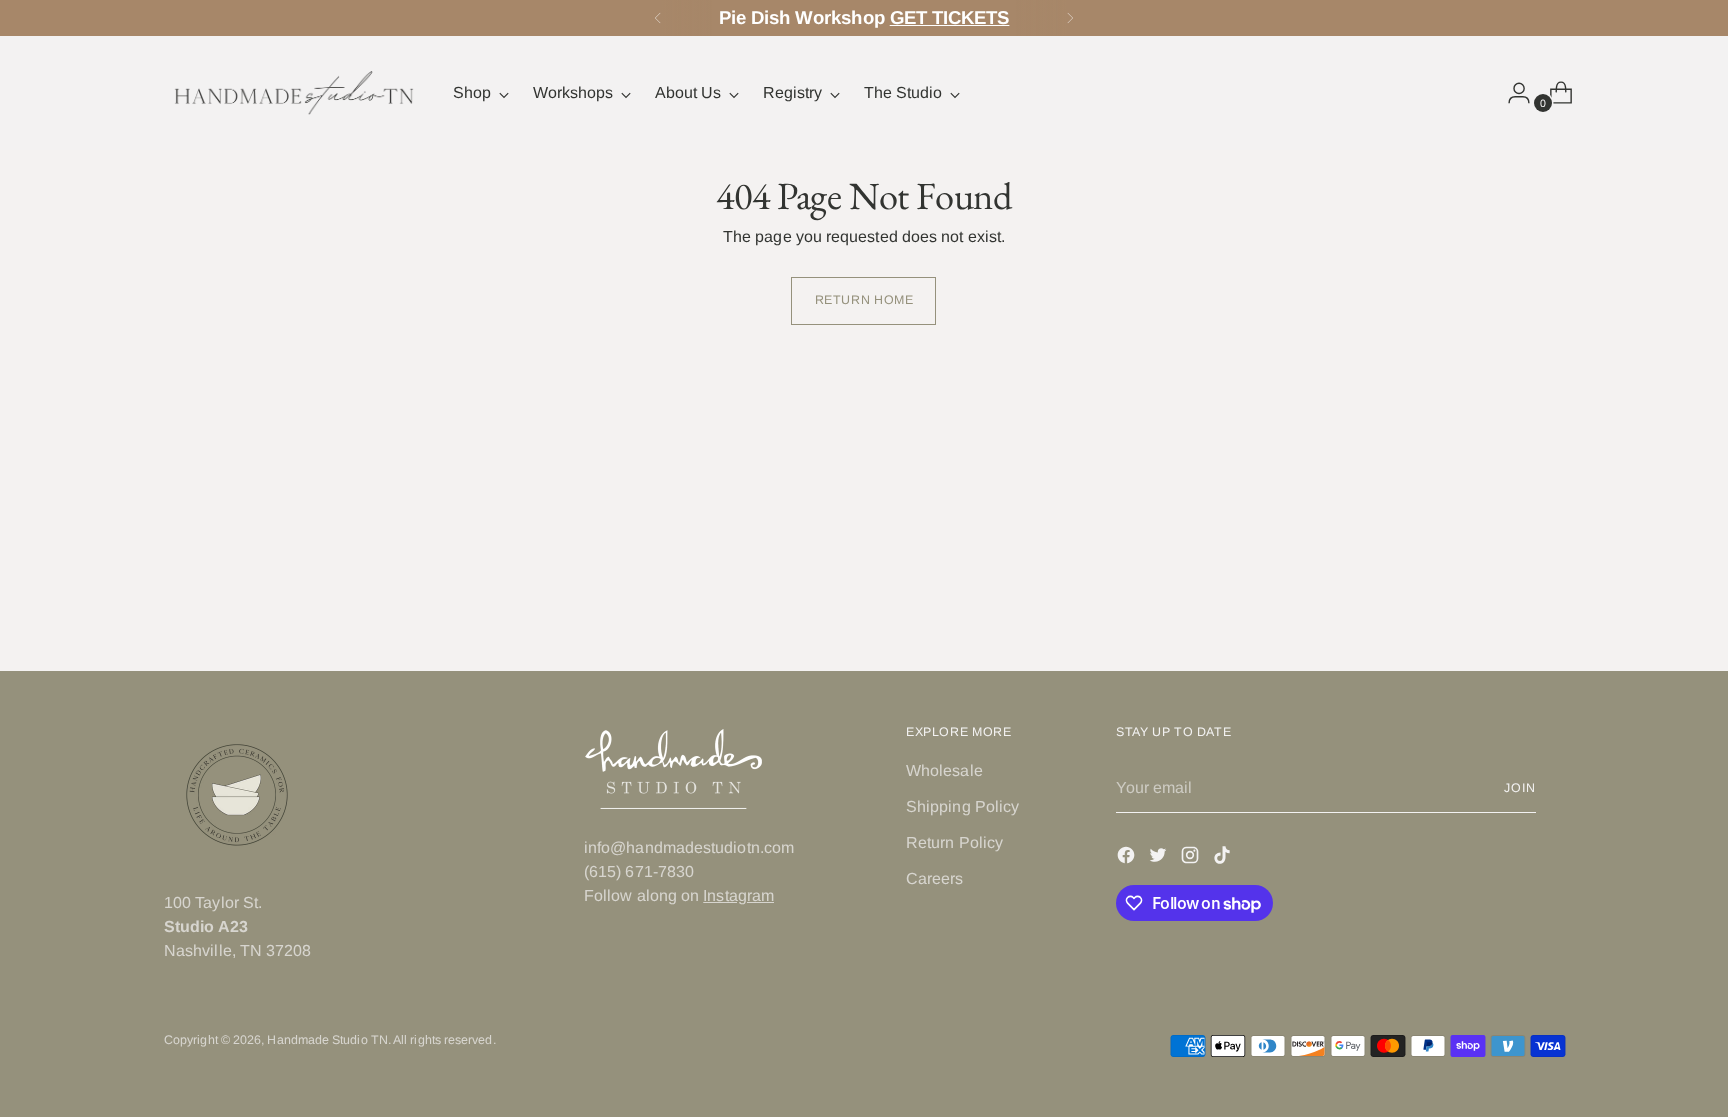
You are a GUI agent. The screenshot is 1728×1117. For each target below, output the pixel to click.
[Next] (1070, 18)
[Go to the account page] (1511, 93)
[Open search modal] (1469, 93)
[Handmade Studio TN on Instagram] (1192, 858)
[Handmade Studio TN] (294, 93)
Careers (935, 878)
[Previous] (658, 18)
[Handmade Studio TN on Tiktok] (1224, 858)
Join (1520, 788)
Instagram (738, 895)
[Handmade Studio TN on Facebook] (1128, 858)
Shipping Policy (962, 806)
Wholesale (944, 770)
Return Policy (954, 842)
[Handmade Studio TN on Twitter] (1160, 858)
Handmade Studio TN (327, 1040)
